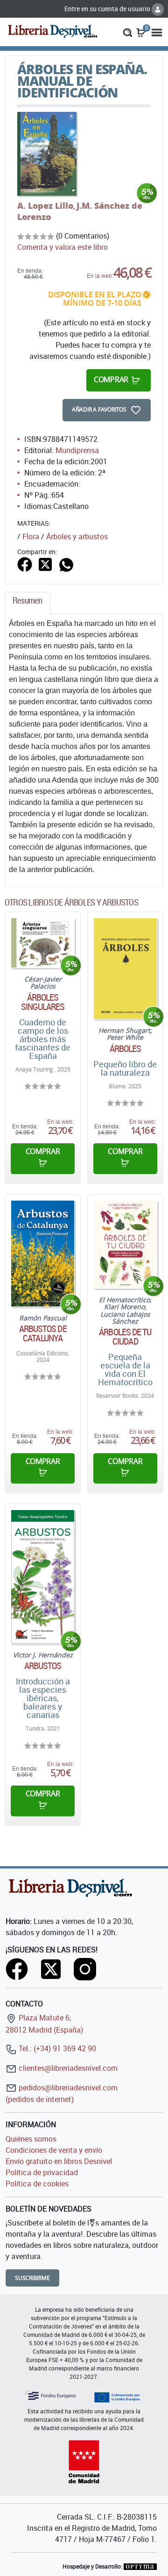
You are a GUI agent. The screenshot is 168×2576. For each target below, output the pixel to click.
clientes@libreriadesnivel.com (67, 2068)
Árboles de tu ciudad (125, 1337)
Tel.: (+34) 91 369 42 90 (56, 2048)
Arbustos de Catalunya (43, 1333)
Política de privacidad (42, 2172)
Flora (31, 536)
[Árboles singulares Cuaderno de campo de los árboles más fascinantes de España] (43, 943)
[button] (128, 32)
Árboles (126, 1049)
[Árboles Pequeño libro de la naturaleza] (125, 969)
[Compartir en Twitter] (45, 564)
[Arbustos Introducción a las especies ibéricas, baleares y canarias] (43, 1577)
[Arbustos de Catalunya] (43, 1254)
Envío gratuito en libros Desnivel (59, 2161)
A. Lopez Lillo (45, 206)
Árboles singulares (43, 1002)
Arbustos (43, 1666)
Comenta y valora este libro (63, 247)
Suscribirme (32, 2278)
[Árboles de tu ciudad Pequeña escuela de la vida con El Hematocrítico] (125, 1244)
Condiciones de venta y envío (54, 2150)
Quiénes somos (31, 2139)
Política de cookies (37, 2184)
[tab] (28, 603)
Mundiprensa (77, 450)
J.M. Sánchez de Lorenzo (80, 211)
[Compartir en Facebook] (25, 564)
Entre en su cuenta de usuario (108, 9)
